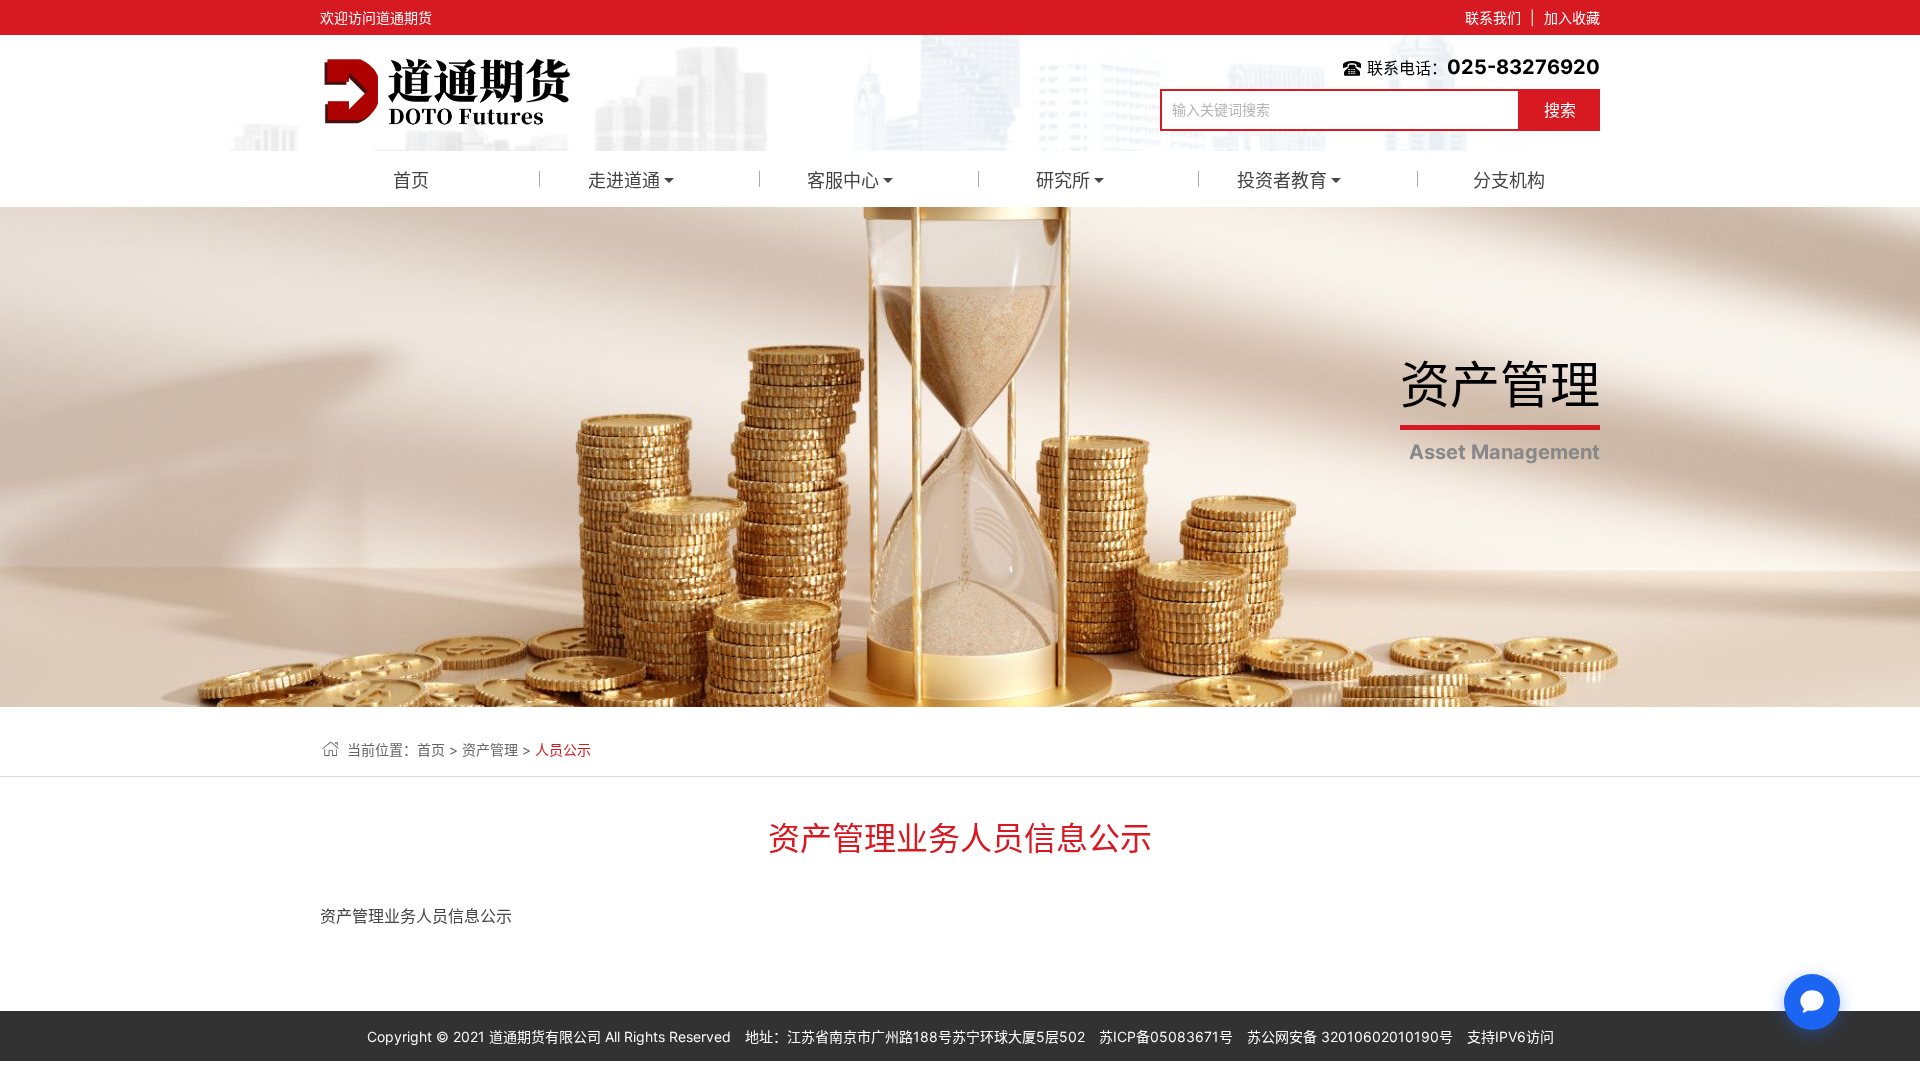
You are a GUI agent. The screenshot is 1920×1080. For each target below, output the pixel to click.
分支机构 (1509, 180)
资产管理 (490, 749)
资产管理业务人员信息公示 (416, 916)
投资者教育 (1282, 180)
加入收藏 (1572, 17)
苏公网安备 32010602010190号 (1350, 1036)
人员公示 (563, 749)
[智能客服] (1812, 1002)
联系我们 (1493, 17)
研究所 (1063, 180)
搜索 (1560, 110)
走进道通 (624, 180)
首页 (411, 180)
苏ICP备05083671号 (1166, 1036)
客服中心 (843, 180)
